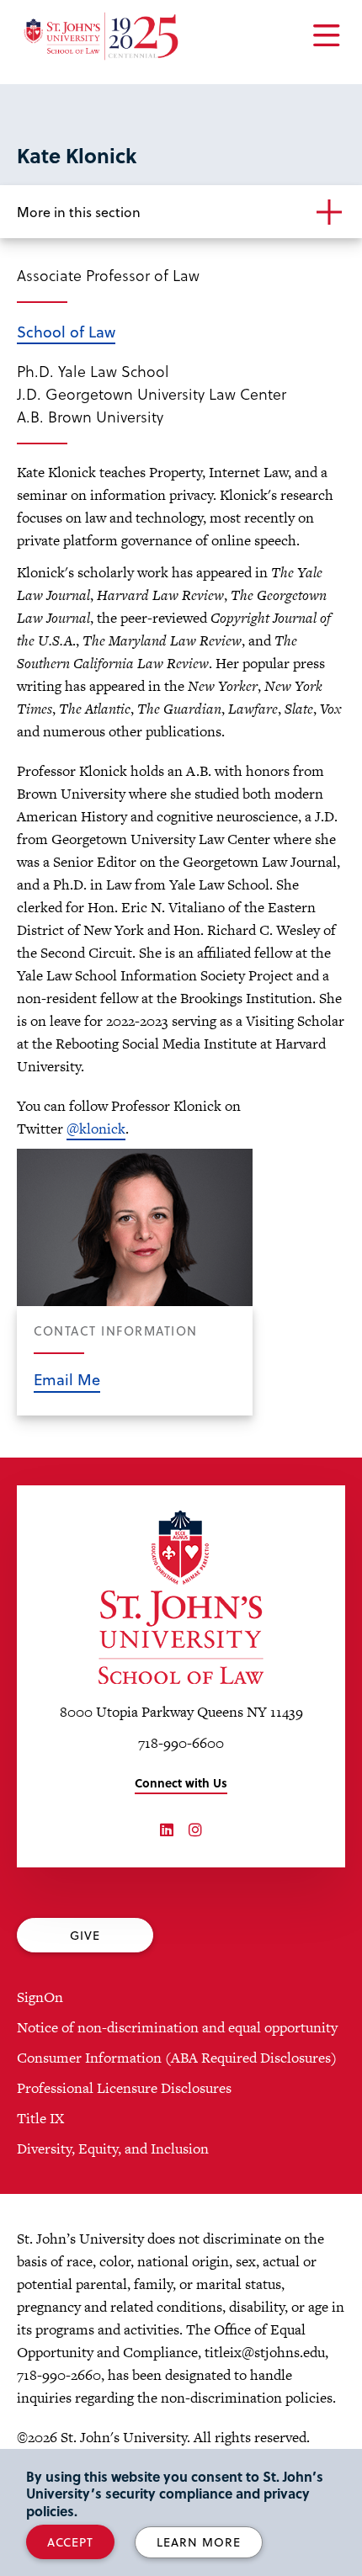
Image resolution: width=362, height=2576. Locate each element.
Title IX (40, 2118)
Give (85, 1935)
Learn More (199, 2542)
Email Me (67, 1379)
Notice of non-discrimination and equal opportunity (177, 2027)
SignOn (40, 1997)
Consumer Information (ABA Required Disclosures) (177, 2058)
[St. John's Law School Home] (101, 36)
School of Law (66, 331)
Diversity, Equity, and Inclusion (113, 2148)
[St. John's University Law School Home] (181, 1597)
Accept (70, 2542)
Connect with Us (181, 1783)
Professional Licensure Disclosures (124, 2088)
